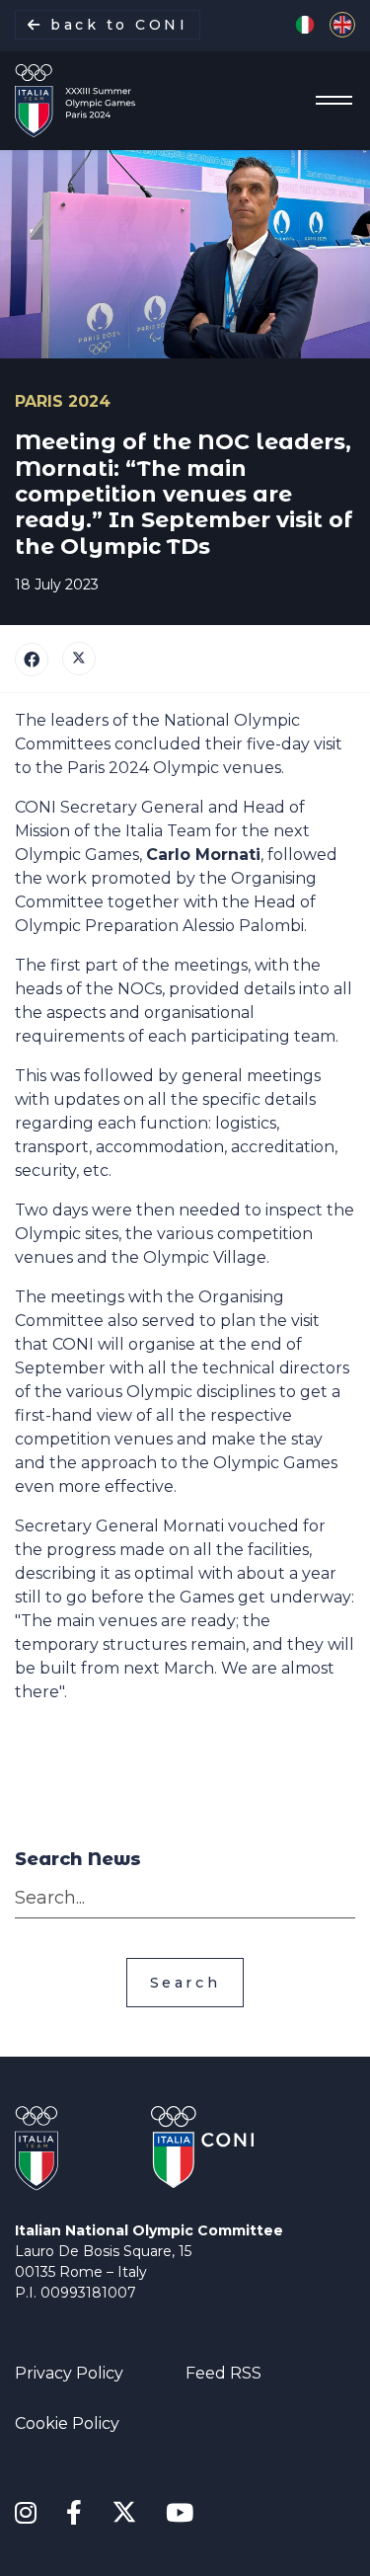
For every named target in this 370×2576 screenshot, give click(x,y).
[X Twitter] (124, 2509)
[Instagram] (26, 2514)
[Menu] (328, 101)
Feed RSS (223, 2373)
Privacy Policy (69, 2373)
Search (185, 1983)
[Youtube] (180, 2514)
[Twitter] (79, 659)
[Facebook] (32, 660)
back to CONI (116, 25)
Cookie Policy (67, 2423)
